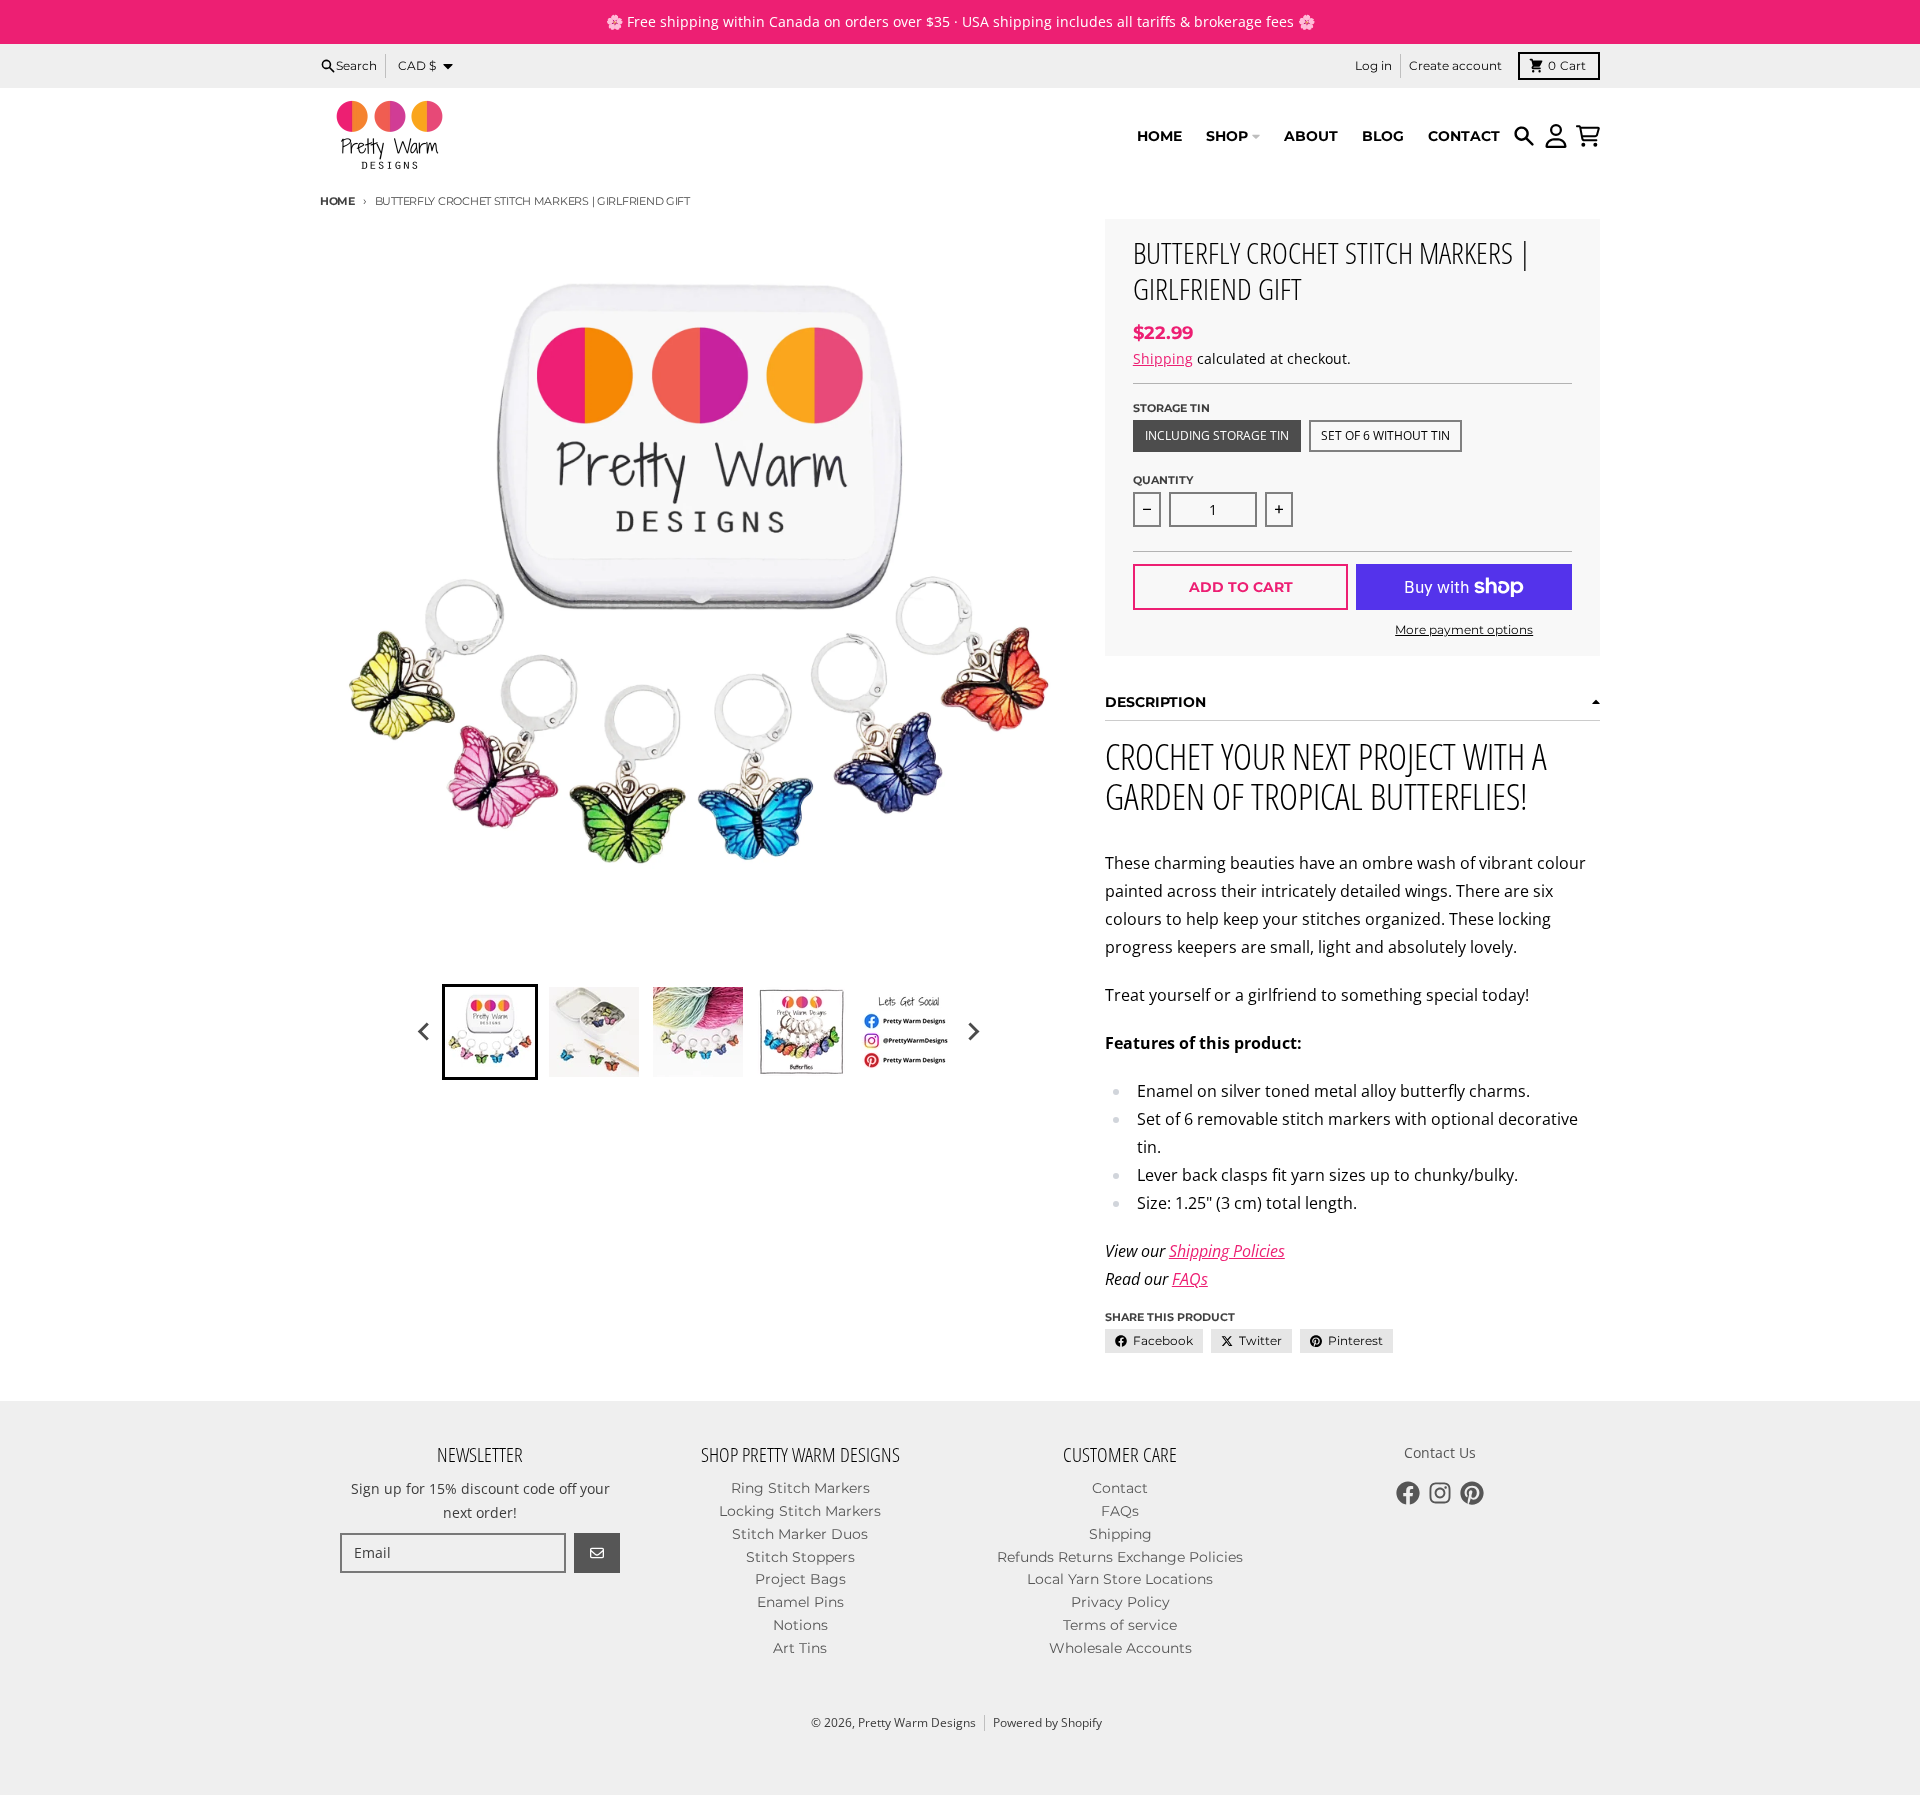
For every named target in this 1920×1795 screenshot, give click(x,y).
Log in (1373, 65)
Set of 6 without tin (1385, 435)
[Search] (1524, 136)
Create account (1455, 65)
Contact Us (1440, 1452)
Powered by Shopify (1047, 1722)
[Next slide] (972, 1032)
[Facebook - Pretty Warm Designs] (1408, 1493)
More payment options (1464, 629)
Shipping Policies (1227, 1251)
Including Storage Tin (1217, 435)
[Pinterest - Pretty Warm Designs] (1472, 1493)
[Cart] (1588, 136)
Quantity (1163, 480)
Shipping (1163, 358)
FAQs (1190, 1279)
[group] (490, 1032)
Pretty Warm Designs (917, 1722)
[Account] (1556, 136)
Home (337, 201)
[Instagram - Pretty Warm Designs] (1440, 1493)
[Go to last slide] (424, 1032)
